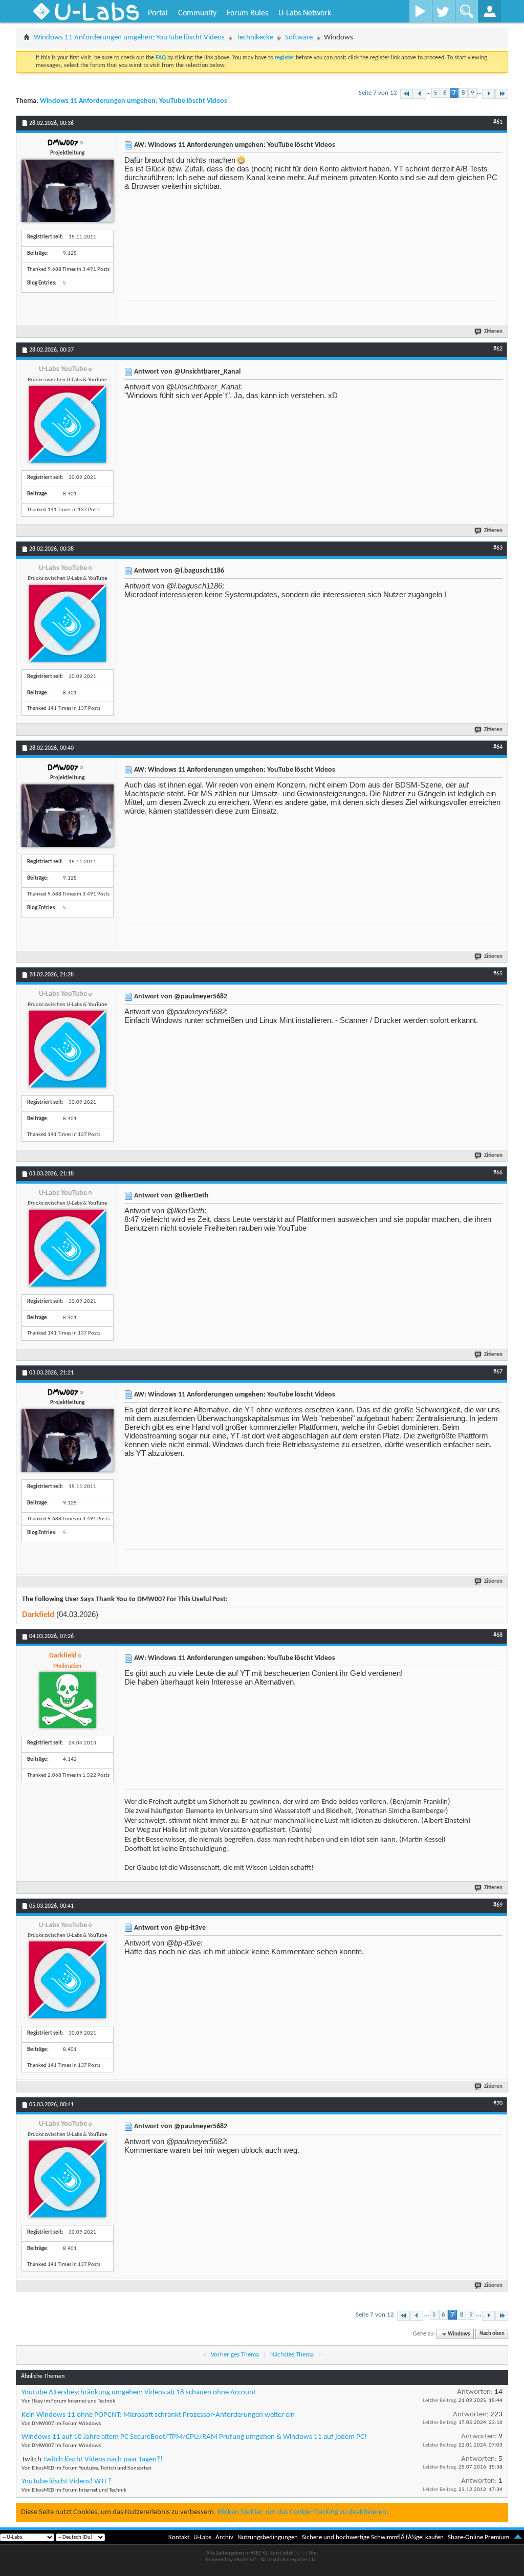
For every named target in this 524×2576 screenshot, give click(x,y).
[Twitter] (443, 11)
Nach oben (492, 2334)
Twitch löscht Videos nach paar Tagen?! (103, 2460)
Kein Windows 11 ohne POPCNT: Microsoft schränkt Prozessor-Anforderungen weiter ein (158, 2415)
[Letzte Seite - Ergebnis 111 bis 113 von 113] (502, 94)
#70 (498, 2104)
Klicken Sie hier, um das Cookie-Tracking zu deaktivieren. (303, 2512)
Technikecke (255, 38)
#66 (498, 1173)
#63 (498, 548)
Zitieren (493, 332)
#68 (498, 1635)
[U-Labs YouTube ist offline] (68, 424)
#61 (498, 122)
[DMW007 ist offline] (68, 191)
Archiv (224, 2537)
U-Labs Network (305, 13)
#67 (498, 1372)
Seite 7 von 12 (378, 93)
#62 (498, 349)
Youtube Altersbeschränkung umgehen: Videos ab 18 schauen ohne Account (139, 2393)
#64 (498, 747)
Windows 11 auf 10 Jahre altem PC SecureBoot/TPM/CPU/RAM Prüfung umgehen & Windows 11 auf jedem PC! (194, 2437)
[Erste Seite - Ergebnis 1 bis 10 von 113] (407, 94)
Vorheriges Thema (235, 2355)
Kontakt (179, 2537)
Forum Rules (247, 13)
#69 (498, 1905)
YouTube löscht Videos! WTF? (67, 2482)
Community (197, 13)
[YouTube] (420, 11)
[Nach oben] (518, 2537)
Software (299, 38)
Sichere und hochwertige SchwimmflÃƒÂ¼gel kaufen (373, 2537)
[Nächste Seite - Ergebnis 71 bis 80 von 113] (488, 94)
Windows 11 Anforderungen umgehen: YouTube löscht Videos (129, 38)
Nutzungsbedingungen (268, 2537)
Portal (158, 13)
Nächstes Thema (292, 2355)
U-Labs (202, 2537)
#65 (498, 974)
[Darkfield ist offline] (68, 1700)
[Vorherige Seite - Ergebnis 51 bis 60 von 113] (420, 94)
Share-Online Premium (478, 2537)
